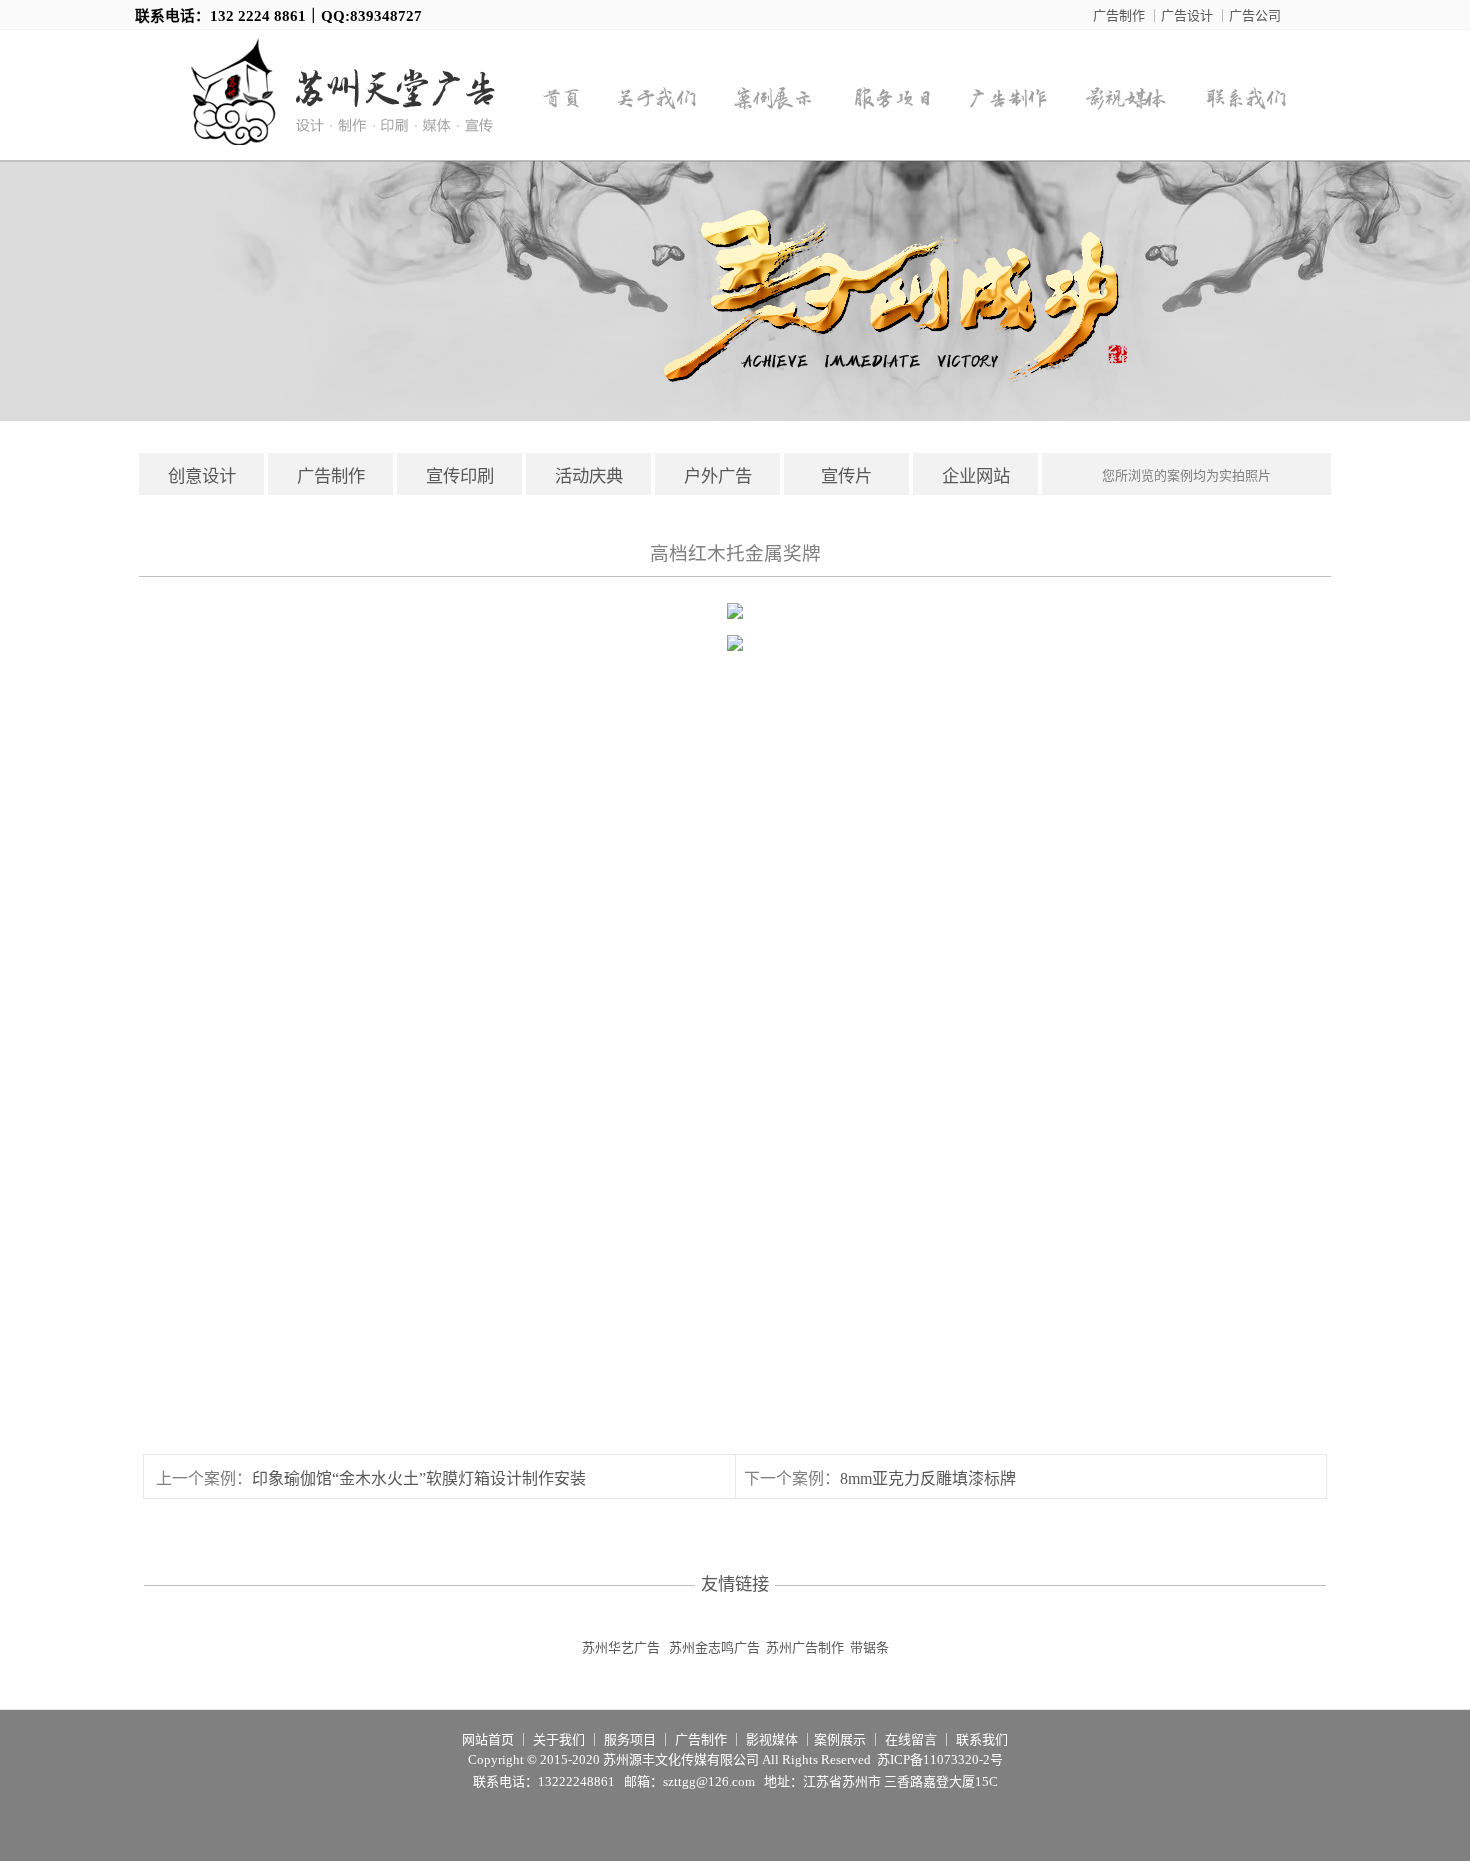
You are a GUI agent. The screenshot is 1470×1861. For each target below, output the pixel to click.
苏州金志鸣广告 (714, 1647)
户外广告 (718, 476)
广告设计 (1187, 15)
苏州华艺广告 (621, 1647)
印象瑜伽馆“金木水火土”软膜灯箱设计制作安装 (419, 1478)
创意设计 (202, 476)
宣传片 (846, 476)
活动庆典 (589, 476)
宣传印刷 (460, 476)
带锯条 (869, 1647)
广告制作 (1119, 15)
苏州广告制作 (805, 1647)
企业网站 (976, 476)
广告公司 (1255, 15)
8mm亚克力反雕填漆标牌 (928, 1478)
